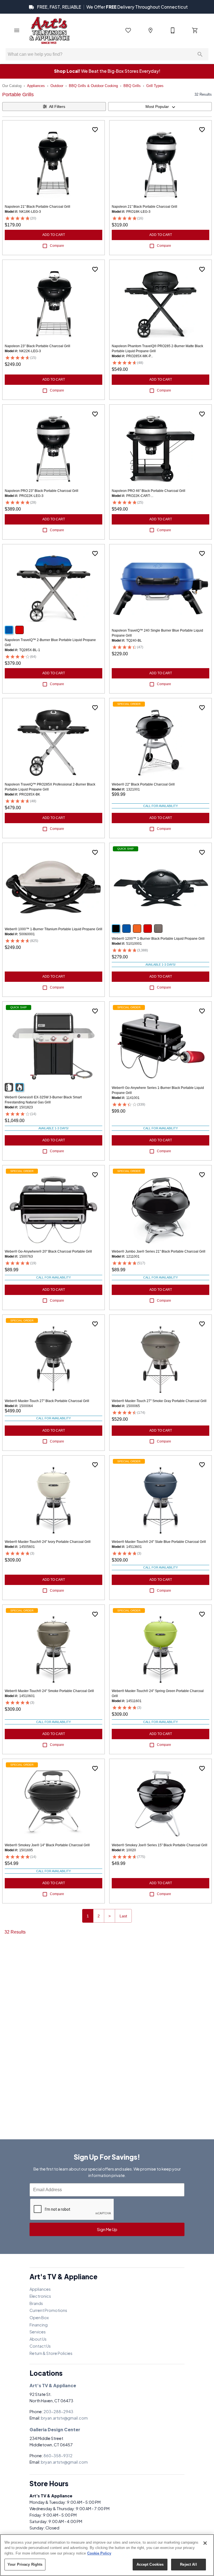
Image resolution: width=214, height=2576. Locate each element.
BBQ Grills (132, 86)
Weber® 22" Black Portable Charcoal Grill (143, 784)
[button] (17, 30)
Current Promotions (48, 2310)
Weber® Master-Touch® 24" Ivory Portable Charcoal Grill (48, 1542)
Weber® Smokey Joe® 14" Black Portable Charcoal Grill (47, 1845)
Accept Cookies (150, 2564)
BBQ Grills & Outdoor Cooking (93, 86)
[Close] (205, 2543)
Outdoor (57, 86)
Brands (36, 2303)
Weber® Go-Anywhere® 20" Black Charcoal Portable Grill (48, 1251)
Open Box (39, 2318)
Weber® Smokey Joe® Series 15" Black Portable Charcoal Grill (160, 1845)
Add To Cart (54, 235)
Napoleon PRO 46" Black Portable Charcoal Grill (149, 491)
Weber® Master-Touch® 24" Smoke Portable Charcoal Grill (49, 1691)
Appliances (36, 86)
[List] (128, 30)
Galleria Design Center (55, 2429)
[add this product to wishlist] (95, 130)
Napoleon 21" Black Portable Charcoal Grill (37, 207)
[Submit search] (200, 54)
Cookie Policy (99, 2553)
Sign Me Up (107, 2229)
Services (38, 2332)
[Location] (150, 30)
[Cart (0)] (195, 30)
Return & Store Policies (51, 2353)
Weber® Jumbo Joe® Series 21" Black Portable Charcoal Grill (159, 1251)
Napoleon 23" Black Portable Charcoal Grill (37, 346)
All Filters (57, 107)
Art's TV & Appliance (53, 2385)
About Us (38, 2339)
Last (123, 1916)
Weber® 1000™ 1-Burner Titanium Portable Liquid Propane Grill (53, 929)
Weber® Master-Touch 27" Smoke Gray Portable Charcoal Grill (159, 1401)
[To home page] (49, 30)
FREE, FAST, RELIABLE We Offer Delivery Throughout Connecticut (112, 7)
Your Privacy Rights (25, 2564)
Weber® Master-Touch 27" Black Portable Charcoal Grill (47, 1401)
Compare (57, 246)
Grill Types (155, 86)
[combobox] (160, 107)
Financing (39, 2325)
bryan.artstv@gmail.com (64, 2418)
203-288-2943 (58, 2411)
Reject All (188, 2564)
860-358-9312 (58, 2456)
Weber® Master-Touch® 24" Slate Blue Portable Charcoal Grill (159, 1542)
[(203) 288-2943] (173, 30)
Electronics (40, 2296)
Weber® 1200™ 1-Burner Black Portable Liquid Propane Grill (158, 939)
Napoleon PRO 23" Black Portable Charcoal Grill (42, 491)
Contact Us (40, 2346)
